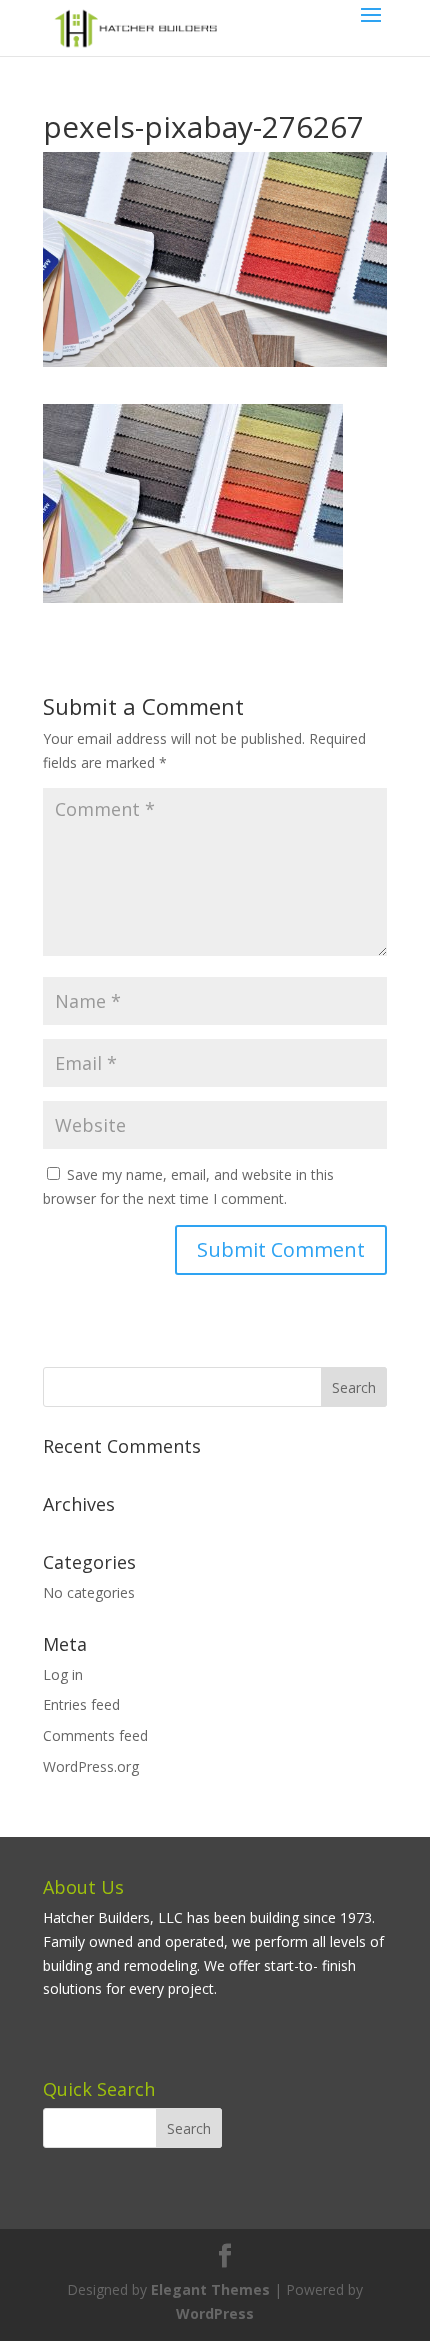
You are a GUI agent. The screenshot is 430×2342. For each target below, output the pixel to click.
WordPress (215, 2313)
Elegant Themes (210, 2289)
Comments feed (95, 1735)
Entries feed (81, 1704)
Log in (63, 1674)
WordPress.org (91, 1766)
